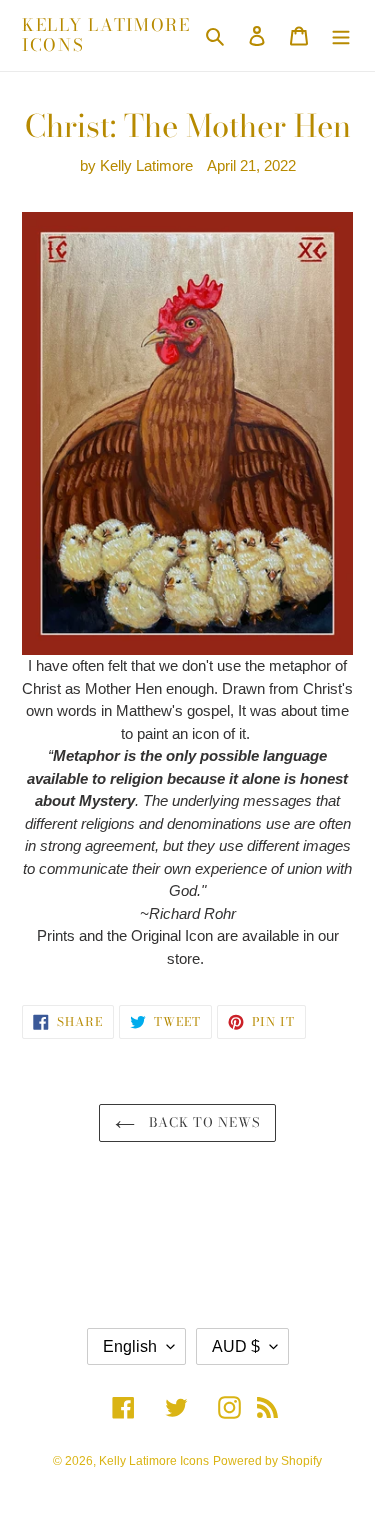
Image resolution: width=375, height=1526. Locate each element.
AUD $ (236, 1346)
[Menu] (341, 35)
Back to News (203, 1122)
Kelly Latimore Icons (106, 35)
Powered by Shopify (267, 1461)
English (130, 1346)
